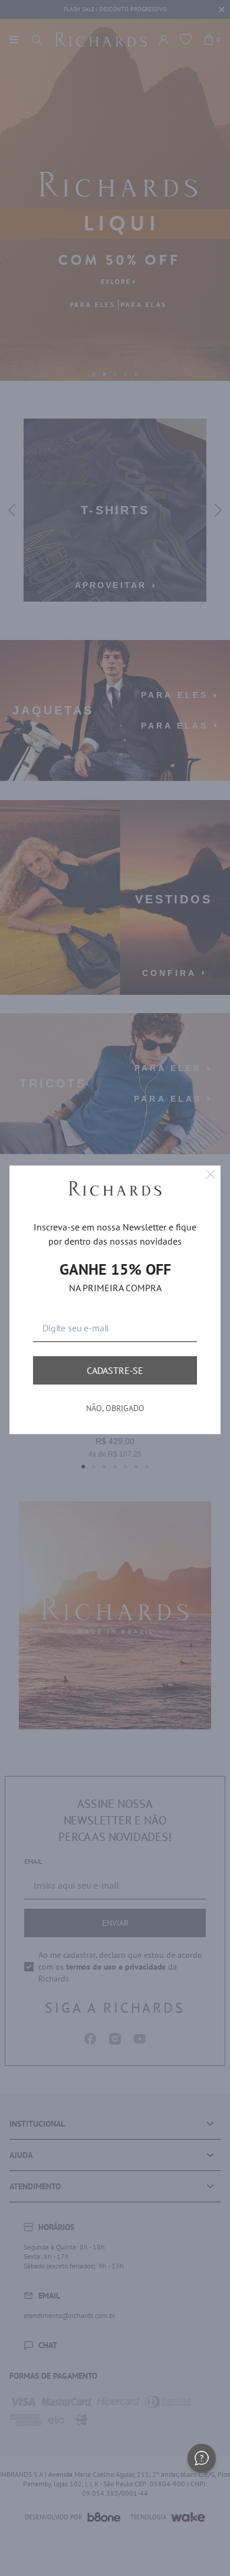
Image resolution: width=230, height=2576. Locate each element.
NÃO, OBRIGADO (115, 1408)
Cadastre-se (115, 1370)
